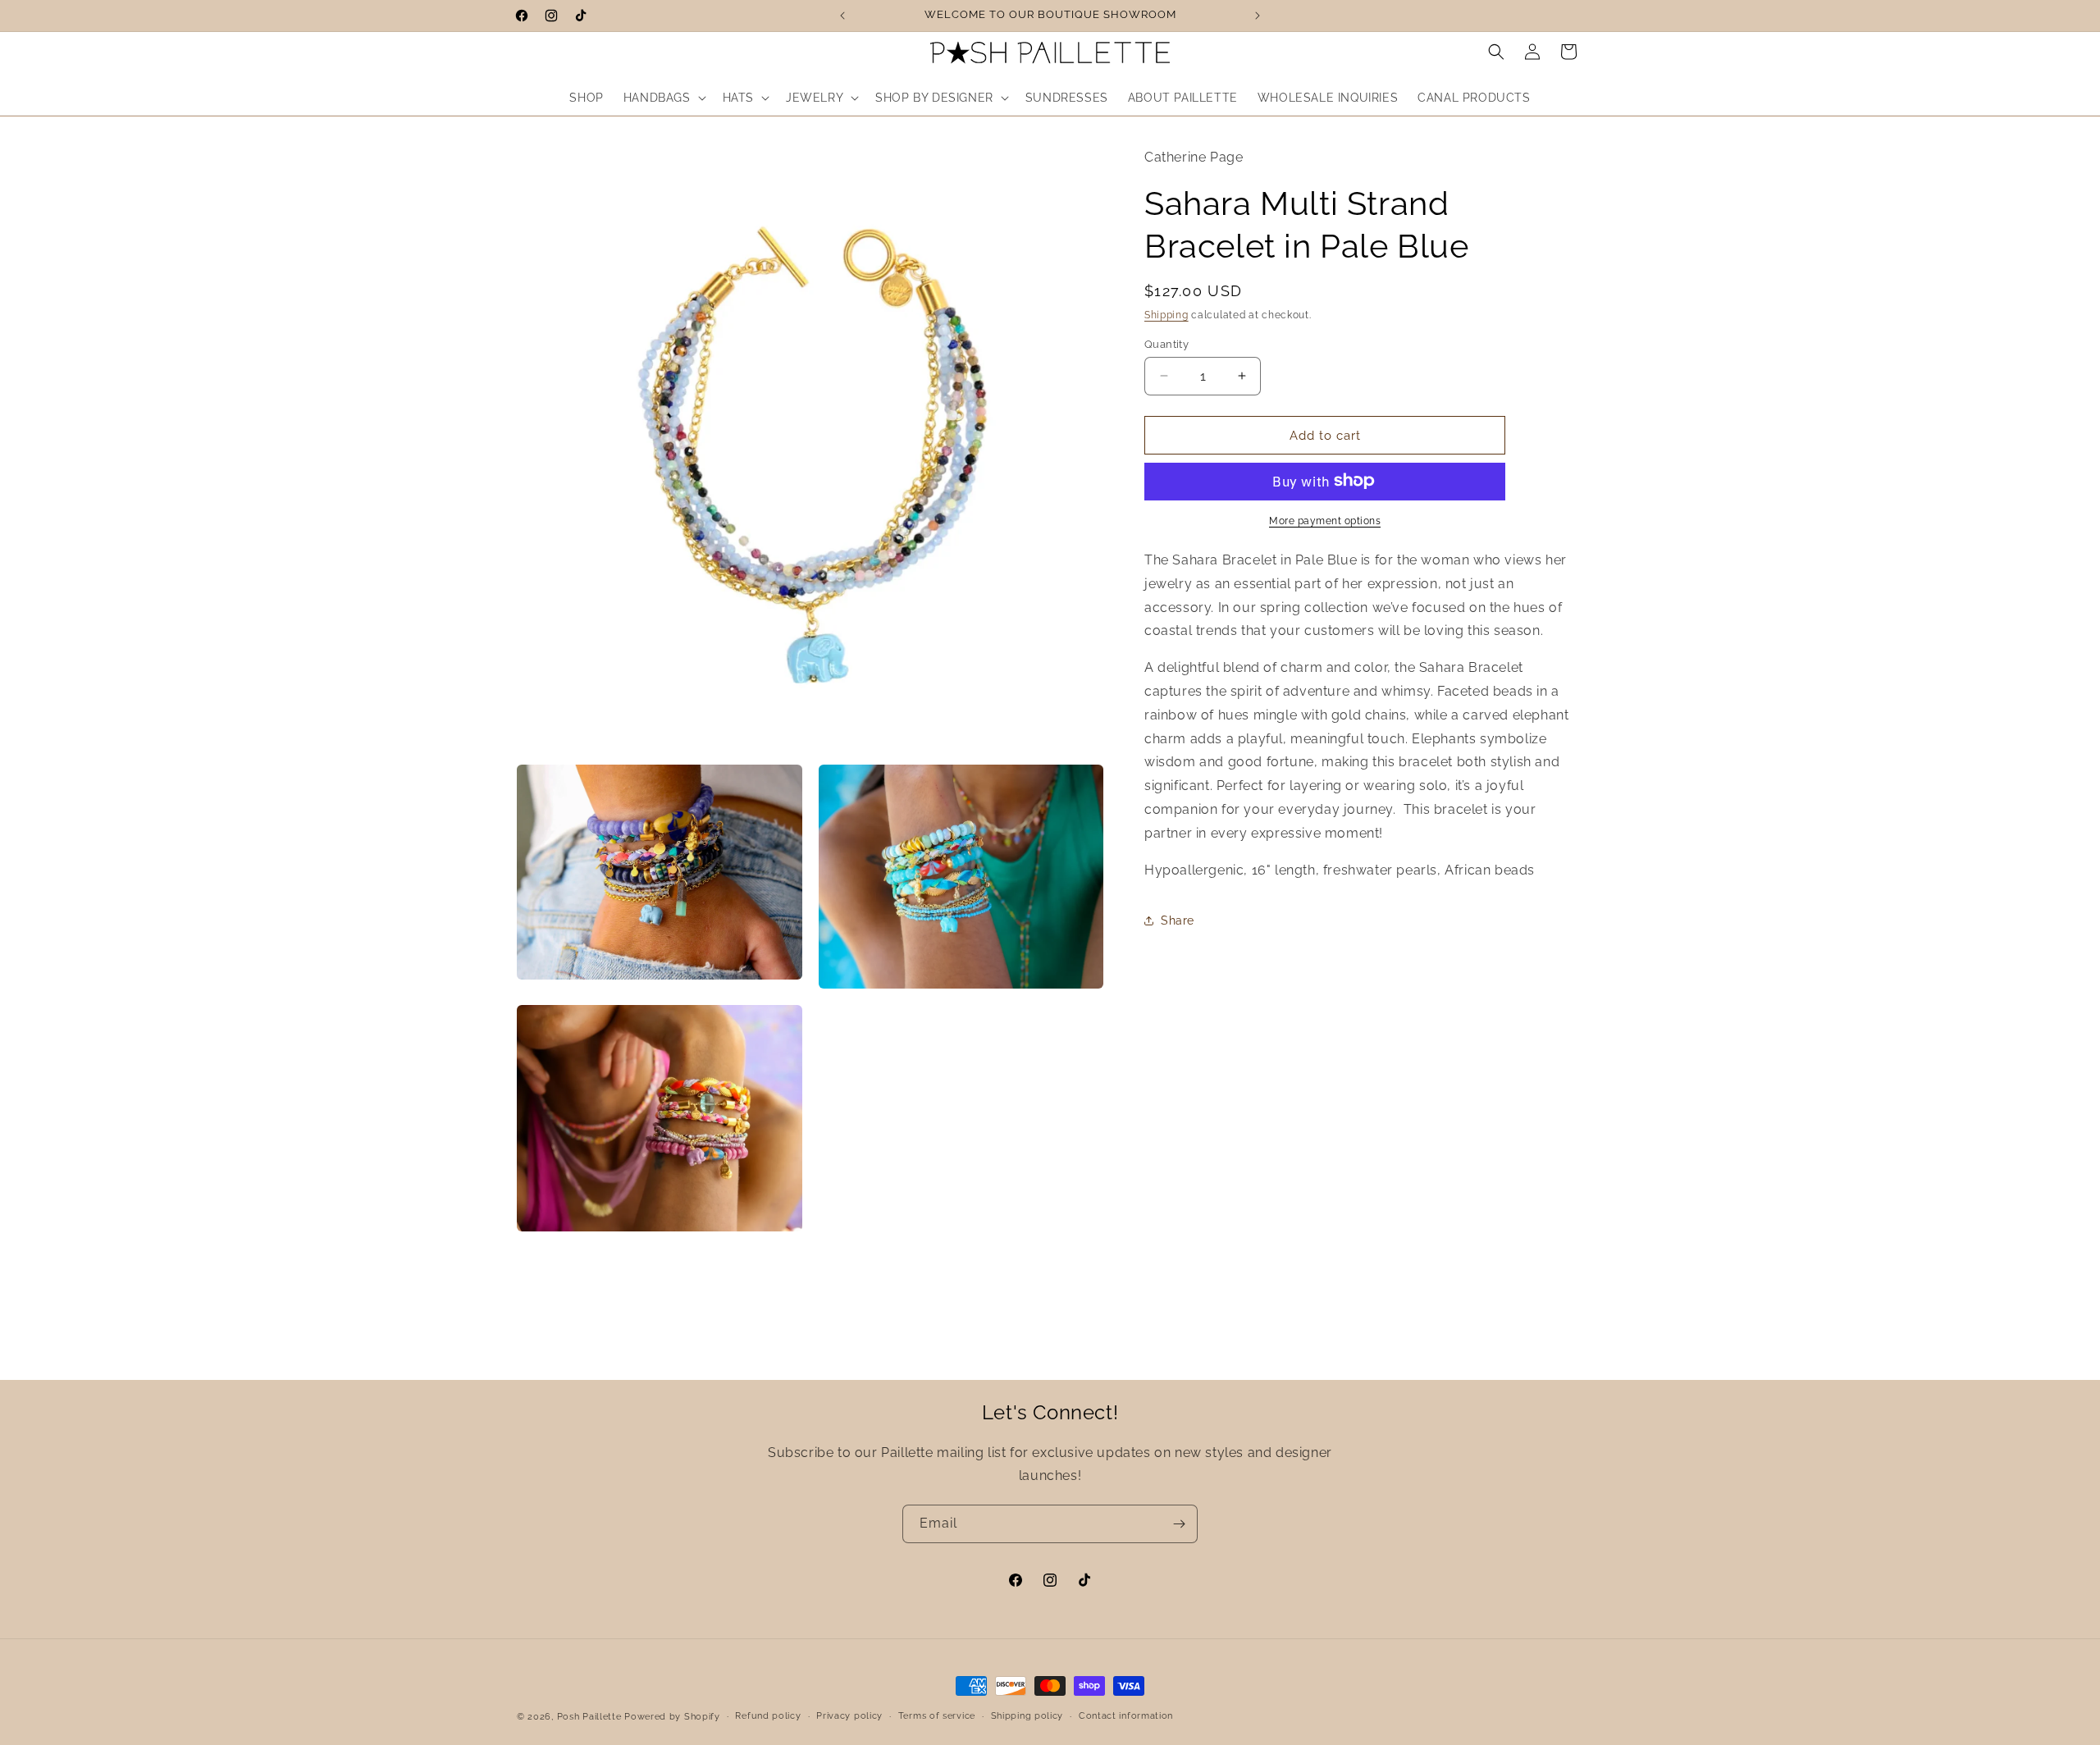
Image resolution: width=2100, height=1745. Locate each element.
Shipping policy (1027, 1716)
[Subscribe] (1179, 1524)
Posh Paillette (591, 1717)
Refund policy (768, 1716)
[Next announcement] (1258, 16)
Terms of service (937, 1716)
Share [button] (1178, 920)
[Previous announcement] (842, 16)
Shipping (1166, 314)
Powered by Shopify (672, 1717)
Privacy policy (849, 1716)
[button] (663, 98)
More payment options (1325, 520)
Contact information (1126, 1716)
